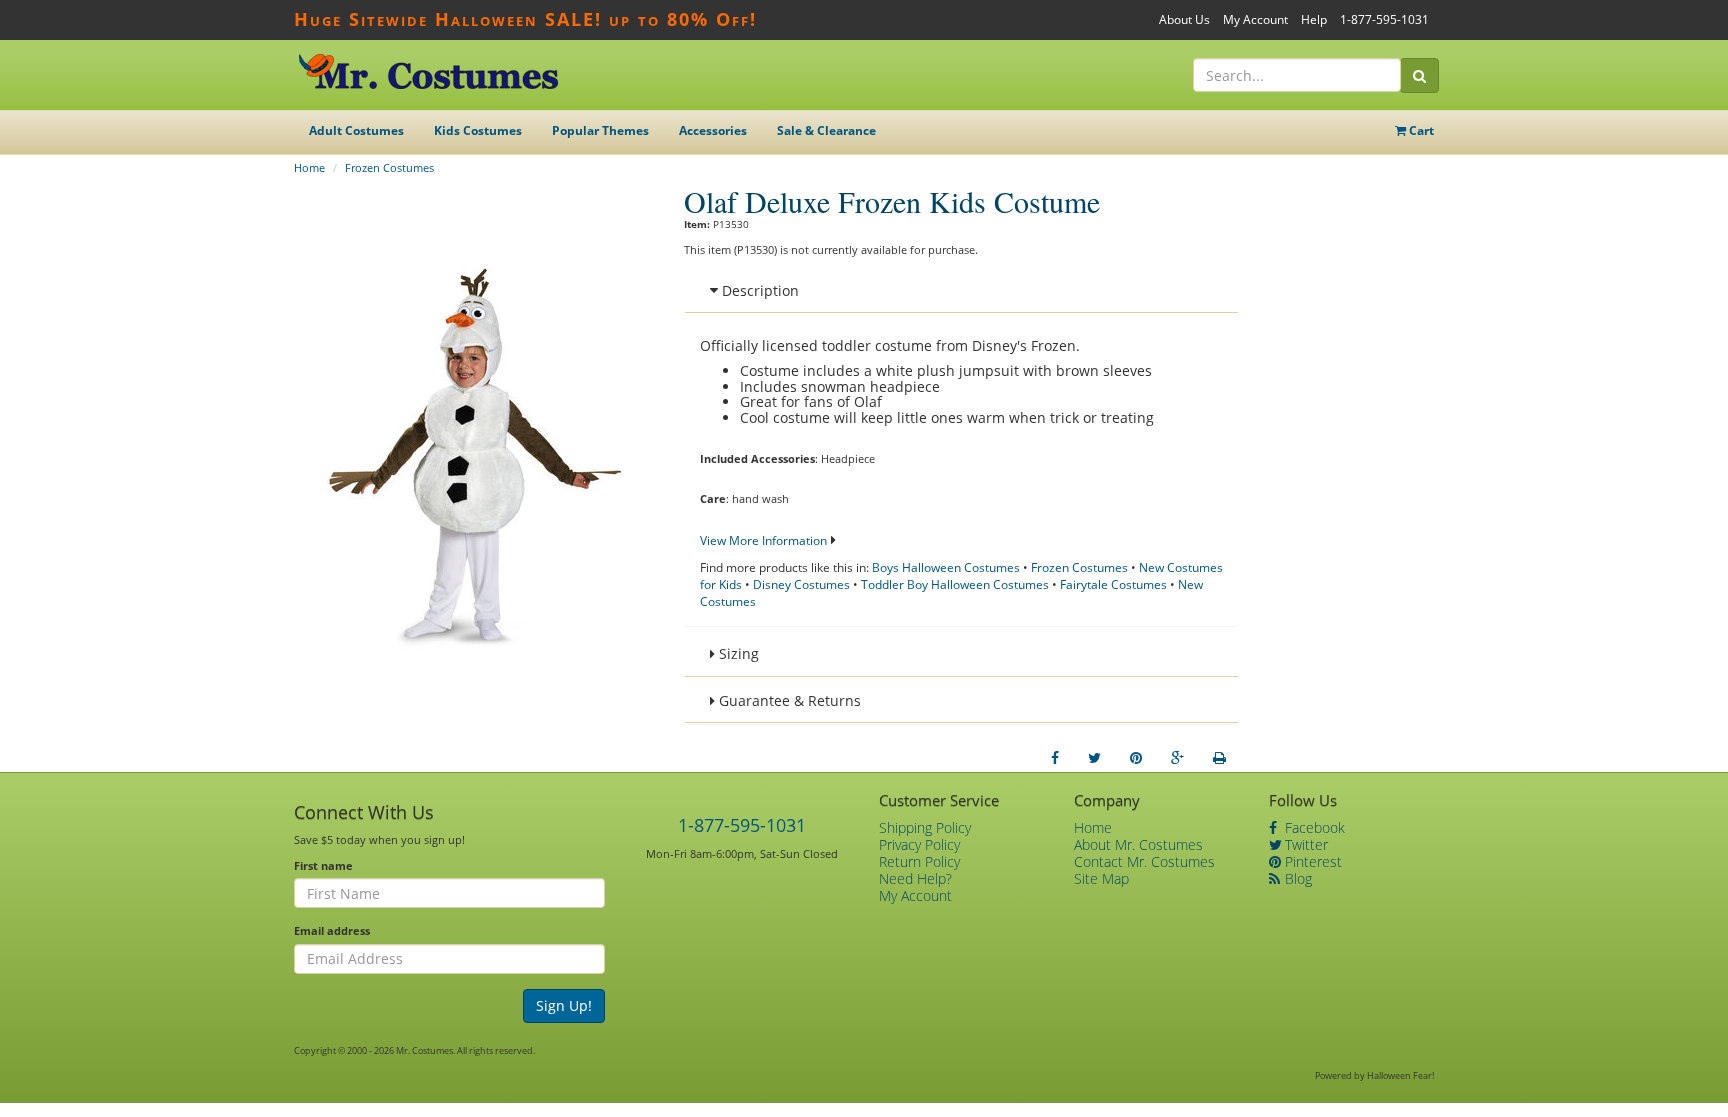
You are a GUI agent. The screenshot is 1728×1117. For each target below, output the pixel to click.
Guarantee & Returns (788, 700)
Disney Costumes (801, 584)
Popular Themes (600, 130)
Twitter (1304, 844)
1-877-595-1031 (1384, 19)
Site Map (1101, 878)
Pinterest (1311, 861)
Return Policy (919, 861)
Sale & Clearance (826, 130)
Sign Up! (564, 1005)
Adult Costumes (356, 130)
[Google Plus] (1177, 758)
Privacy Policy (919, 844)
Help (1314, 19)
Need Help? (915, 878)
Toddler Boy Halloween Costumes (955, 584)
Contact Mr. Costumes (1144, 861)
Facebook (1313, 827)
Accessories (713, 130)
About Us (1184, 19)
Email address (332, 930)
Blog (1296, 878)
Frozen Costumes (389, 167)
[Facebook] (1055, 758)
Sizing (737, 653)
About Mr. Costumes (1138, 844)
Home (309, 167)
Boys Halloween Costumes (946, 567)
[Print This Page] (1219, 758)
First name (323, 865)
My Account (1255, 19)
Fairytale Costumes (1113, 584)
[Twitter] (1094, 758)
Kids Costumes (478, 130)
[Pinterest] (1136, 758)
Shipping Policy (925, 827)
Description (758, 290)
